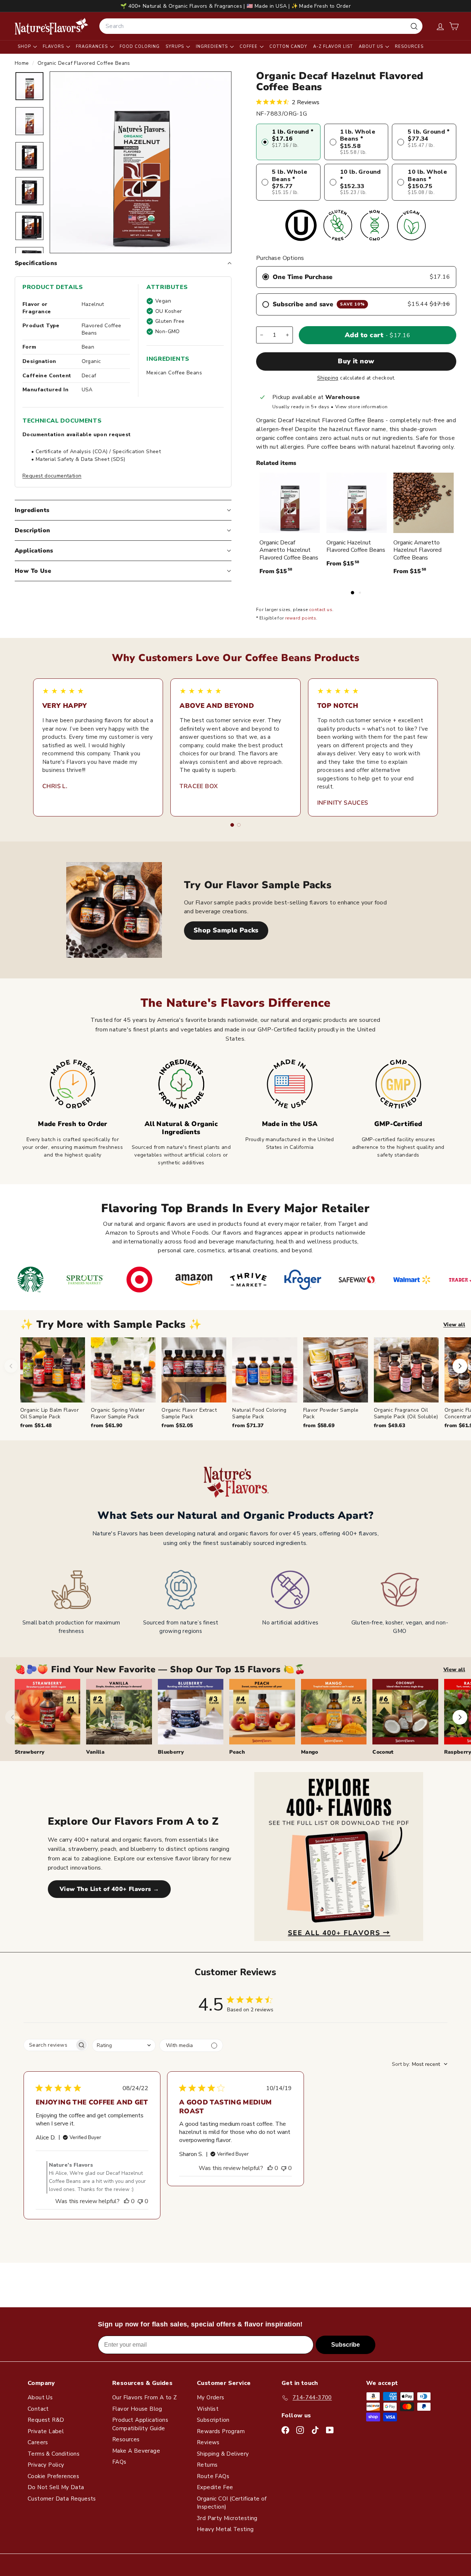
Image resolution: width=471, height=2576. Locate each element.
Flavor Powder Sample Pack (331, 1413)
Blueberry (171, 1752)
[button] (454, 26)
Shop (25, 47)
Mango (310, 1752)
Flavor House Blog (137, 2409)
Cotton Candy (288, 47)
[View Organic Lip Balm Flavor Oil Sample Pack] (53, 1370)
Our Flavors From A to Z (144, 2397)
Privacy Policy (46, 2465)
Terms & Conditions (54, 2454)
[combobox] (261, 26)
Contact (38, 2409)
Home (23, 63)
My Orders (211, 2397)
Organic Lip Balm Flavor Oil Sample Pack (49, 1413)
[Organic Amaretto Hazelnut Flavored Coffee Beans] (424, 503)
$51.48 (36, 1425)
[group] (246, 1383)
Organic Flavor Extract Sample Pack (189, 1413)
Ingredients (213, 47)
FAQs (119, 2462)
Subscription (213, 2420)
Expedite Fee (215, 2487)
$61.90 (107, 1425)
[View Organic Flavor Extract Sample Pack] (194, 1370)
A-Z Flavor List (333, 47)
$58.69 (319, 1425)
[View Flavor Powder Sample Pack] (336, 1370)
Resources (409, 47)
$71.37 (248, 1425)
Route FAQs (213, 2476)
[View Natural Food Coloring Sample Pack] (265, 1370)
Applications (34, 551)
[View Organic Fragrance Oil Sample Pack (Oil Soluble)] (406, 1370)
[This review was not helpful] (140, 2201)
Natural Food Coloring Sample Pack (259, 1413)
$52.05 (177, 1425)
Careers (38, 2442)
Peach (237, 1752)
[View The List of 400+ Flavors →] (339, 1857)
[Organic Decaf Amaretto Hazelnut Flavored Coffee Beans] (290, 503)
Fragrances (93, 47)
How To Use (33, 571)
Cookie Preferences (53, 2476)
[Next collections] (460, 1717)
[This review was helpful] (127, 2201)
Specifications (36, 263)
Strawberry (30, 1752)
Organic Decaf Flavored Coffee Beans (84, 63)
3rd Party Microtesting (227, 2518)
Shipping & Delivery (223, 2454)
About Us (372, 47)
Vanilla (95, 1752)
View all (454, 1325)
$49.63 (389, 1425)
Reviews (208, 2442)
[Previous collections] (13, 1717)
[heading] (52, 26)
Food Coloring (140, 47)
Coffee (249, 47)
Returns (207, 2465)
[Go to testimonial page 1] (232, 825)
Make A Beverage (136, 2451)
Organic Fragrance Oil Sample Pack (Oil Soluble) (406, 1413)
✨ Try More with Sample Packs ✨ (111, 1325)
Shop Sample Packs (226, 930)
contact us (321, 610)
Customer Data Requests (62, 2499)
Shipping (328, 378)
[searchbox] (49, 2045)
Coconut (383, 1752)
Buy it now (356, 361)
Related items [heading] (276, 463)
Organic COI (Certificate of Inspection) (232, 2503)
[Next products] (460, 1366)
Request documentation (52, 476)
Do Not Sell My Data (56, 2487)
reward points (301, 618)
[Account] (440, 26)
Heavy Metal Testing (225, 2529)
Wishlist (208, 2409)
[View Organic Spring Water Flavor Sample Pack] (123, 1370)
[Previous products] (11, 1366)
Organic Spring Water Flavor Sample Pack (118, 1413)
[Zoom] (141, 162)
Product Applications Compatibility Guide (140, 2424)
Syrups (176, 47)
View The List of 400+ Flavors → (109, 1889)
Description (32, 530)
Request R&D (46, 2420)
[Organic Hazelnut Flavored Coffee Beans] (357, 503)
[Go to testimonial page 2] (239, 825)
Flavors (54, 47)
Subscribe (346, 2345)
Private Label (46, 2431)
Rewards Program (221, 2431)
